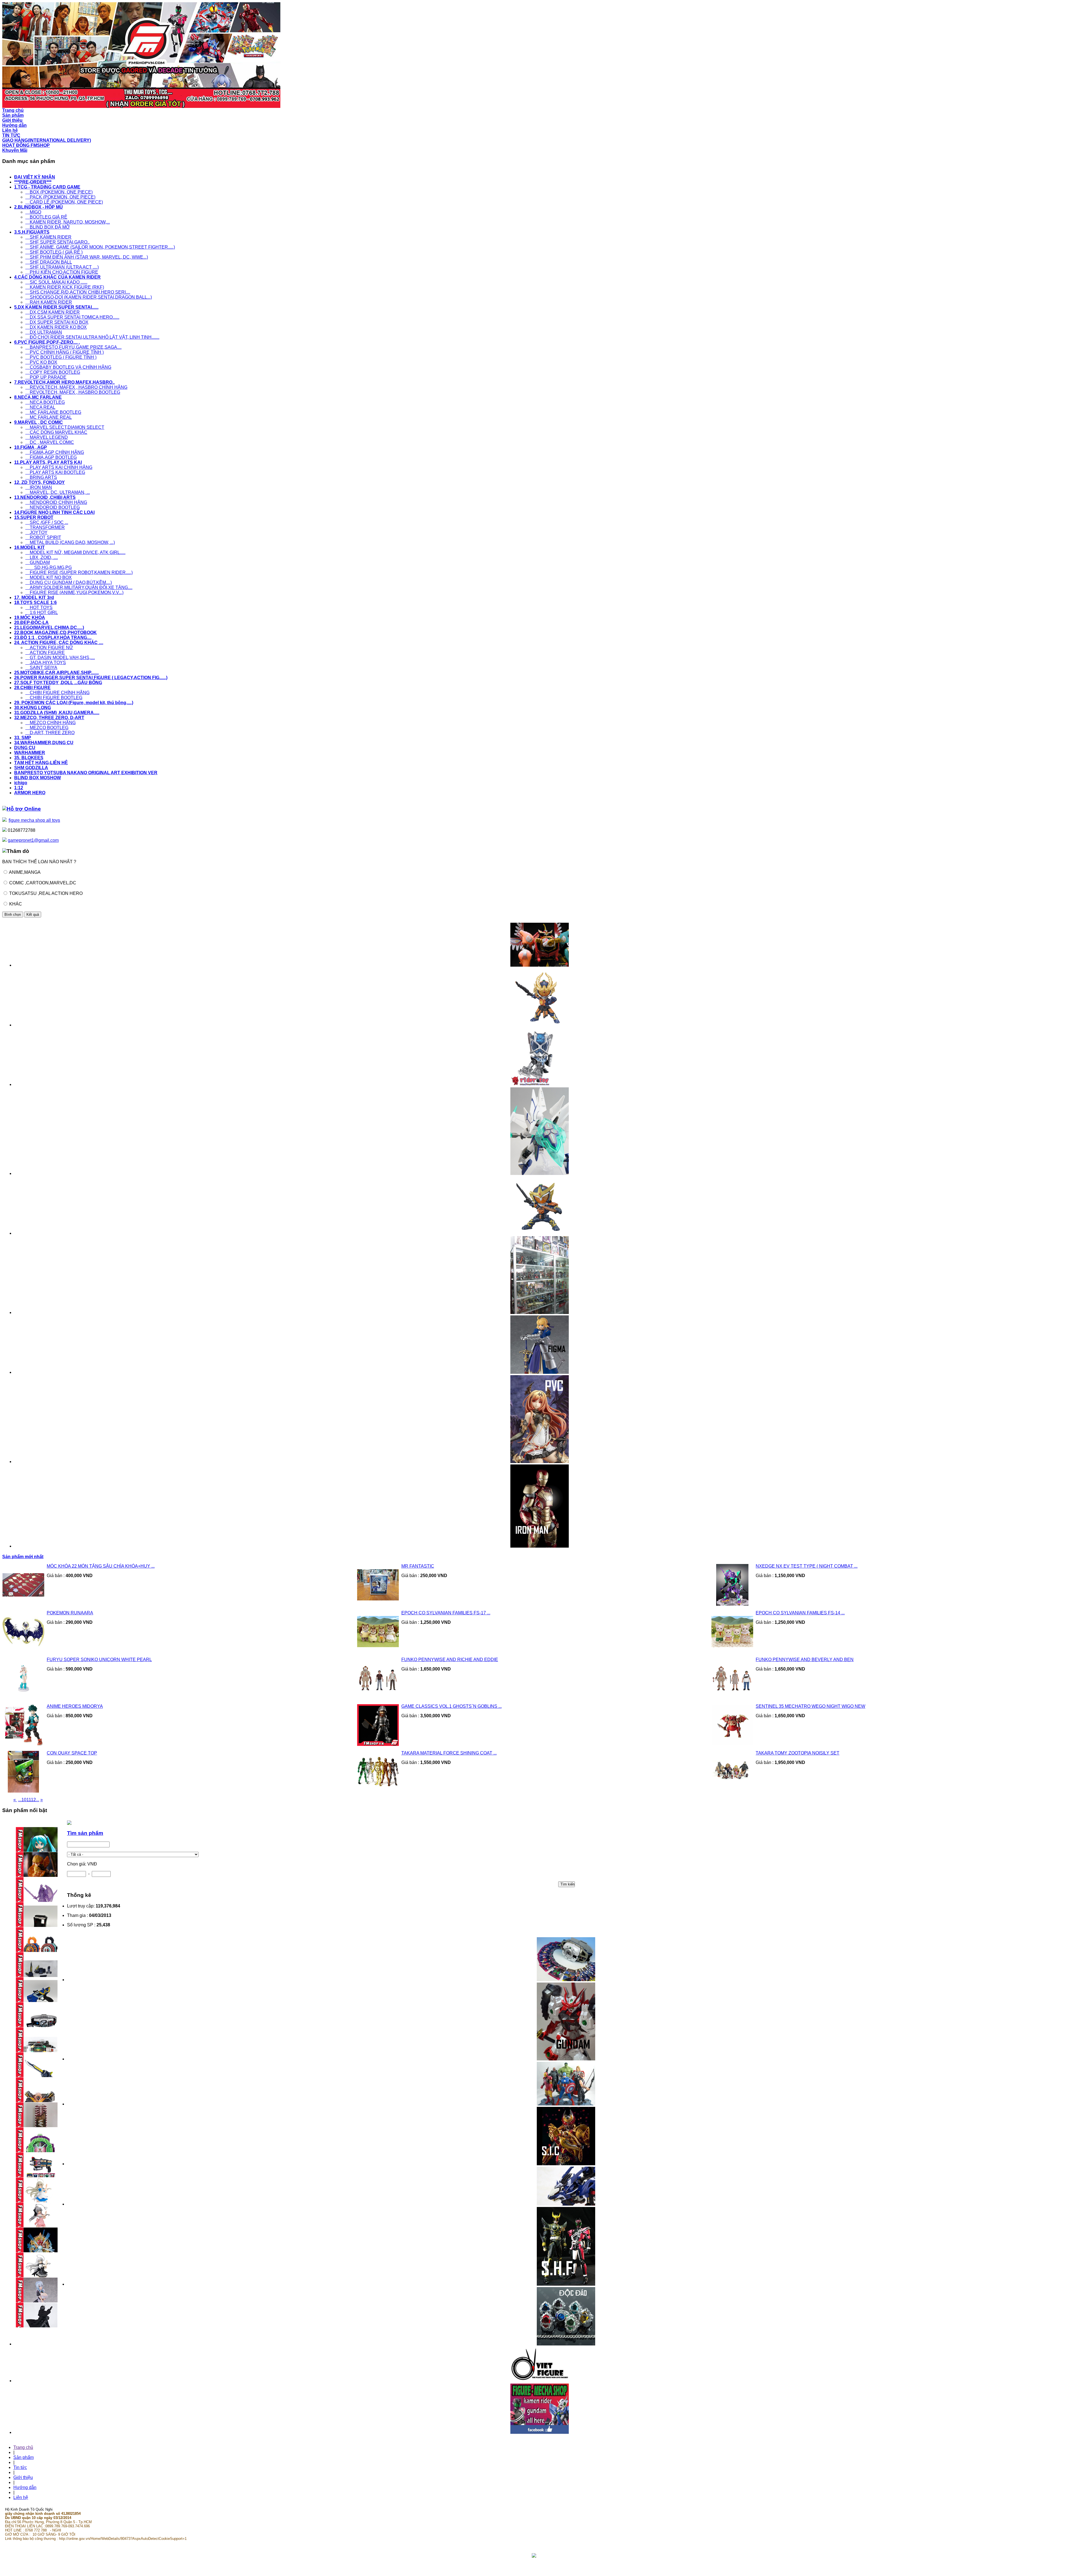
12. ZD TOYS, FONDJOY (39, 482)
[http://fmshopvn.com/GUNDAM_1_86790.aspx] (566, 2059)
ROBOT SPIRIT (43, 537)
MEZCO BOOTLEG (47, 728)
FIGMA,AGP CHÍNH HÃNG (55, 452)
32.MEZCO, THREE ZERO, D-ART (49, 718)
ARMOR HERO (30, 793)
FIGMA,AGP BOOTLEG (51, 457)
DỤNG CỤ (25, 748)
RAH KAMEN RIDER (49, 302)
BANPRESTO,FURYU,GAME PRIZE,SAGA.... (73, 347)
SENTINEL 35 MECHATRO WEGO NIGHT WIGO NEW (810, 1706)
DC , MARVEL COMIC (50, 442)
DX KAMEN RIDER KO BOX (56, 327)
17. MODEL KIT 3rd (34, 597)
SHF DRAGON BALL (49, 262)
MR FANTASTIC (418, 1566)
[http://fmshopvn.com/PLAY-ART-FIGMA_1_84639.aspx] (540, 1372)
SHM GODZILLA (31, 768)
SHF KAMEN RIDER (48, 237)
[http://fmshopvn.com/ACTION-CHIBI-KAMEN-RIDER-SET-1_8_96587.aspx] (540, 1233)
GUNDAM (38, 562)
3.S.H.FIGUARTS (32, 232)
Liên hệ (21, 2497)
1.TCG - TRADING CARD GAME (47, 187)
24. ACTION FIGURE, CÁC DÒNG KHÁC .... (59, 643)
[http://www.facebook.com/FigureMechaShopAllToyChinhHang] (540, 2432)
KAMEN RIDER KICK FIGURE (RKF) (65, 287)
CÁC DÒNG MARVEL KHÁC (56, 432)
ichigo (21, 783)
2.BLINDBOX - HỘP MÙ (39, 207)
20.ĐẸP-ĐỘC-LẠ (31, 623)
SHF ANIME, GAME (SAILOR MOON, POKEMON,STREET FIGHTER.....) (100, 247)
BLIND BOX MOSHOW (38, 778)
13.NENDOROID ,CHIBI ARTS (45, 497)
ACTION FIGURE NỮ (49, 648)
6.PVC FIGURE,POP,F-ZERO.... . (47, 342)
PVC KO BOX (41, 362)
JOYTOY (36, 532)
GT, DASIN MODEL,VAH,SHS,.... (60, 658)
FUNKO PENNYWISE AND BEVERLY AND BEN (805, 1660)
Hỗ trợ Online (24, 809)
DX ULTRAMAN (44, 332)
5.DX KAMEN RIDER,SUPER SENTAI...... (56, 307)
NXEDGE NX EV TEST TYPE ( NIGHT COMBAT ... (807, 1566)
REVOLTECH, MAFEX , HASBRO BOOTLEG (73, 392)
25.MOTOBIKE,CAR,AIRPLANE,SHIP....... (56, 673)
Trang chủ (23, 2447)
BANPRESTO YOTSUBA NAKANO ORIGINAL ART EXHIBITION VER (86, 773)
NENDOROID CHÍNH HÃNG (56, 502)
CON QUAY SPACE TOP (72, 1753)
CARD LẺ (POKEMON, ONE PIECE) (64, 202)
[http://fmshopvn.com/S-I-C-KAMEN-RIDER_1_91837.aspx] (566, 2164)
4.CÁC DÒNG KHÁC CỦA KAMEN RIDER (57, 277)
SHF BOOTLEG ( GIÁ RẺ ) (54, 252)
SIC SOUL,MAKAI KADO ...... (56, 282)
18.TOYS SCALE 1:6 (35, 602)
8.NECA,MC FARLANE (38, 397)
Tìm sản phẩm (85, 1833)
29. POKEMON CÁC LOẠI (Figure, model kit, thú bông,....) (74, 703)
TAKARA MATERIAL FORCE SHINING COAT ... (449, 1753)
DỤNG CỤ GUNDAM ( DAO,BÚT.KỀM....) (69, 582)
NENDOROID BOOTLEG (53, 507)
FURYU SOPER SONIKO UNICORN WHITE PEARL (99, 1660)
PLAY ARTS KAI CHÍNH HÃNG (59, 467)
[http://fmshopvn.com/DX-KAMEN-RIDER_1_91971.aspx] (566, 1980)
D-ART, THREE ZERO (50, 733)
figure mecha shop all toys (34, 820)
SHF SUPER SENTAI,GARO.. (57, 242)
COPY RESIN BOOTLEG (53, 372)
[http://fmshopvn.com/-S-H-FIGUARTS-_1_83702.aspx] (566, 2284)
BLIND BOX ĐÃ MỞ (48, 227)
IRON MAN (39, 487)
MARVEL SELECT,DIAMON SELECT (65, 427)
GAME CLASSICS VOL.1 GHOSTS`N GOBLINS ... (452, 1706)
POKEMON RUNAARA (70, 1613)
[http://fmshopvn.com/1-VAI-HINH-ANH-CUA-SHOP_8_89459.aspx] (540, 1312)
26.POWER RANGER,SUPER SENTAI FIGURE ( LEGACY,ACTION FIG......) (91, 678)
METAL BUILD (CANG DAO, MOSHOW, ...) (70, 542)
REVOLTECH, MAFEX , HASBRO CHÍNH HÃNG (76, 387)
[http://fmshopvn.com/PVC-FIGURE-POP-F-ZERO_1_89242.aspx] (540, 1462)
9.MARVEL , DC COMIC (39, 422)
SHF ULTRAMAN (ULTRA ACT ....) (62, 267)
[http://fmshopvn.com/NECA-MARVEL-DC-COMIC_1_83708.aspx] (566, 2104)
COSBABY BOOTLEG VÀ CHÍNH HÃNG (68, 367)
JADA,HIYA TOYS (46, 663)
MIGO (33, 212)
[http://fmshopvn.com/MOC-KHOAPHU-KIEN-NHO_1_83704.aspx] (540, 1084)
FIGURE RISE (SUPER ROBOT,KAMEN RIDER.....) (79, 572)
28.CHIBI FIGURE (32, 688)
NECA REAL (40, 407)
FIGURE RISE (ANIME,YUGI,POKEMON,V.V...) (74, 592)
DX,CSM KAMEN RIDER (53, 312)
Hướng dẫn (25, 2487)
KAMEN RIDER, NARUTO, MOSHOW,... (68, 222)
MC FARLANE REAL (49, 417)
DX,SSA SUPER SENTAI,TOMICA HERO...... (72, 317)
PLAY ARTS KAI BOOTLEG (55, 472)
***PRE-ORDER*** (33, 182)
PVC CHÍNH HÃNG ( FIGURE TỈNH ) (65, 352)
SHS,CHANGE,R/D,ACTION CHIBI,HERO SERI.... (78, 292)
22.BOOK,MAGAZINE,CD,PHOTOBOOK (55, 633)
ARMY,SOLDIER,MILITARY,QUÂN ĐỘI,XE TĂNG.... (79, 587)
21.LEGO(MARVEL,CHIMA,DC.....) (49, 628)
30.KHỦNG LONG (33, 708)
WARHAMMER (30, 753)
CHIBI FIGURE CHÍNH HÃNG (57, 693)
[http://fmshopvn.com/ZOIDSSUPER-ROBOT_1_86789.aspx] (566, 2204)
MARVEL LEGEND (47, 437)
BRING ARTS (41, 477)
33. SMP (23, 738)
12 (33, 1800)
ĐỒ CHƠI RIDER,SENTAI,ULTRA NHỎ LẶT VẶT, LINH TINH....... (92, 337)
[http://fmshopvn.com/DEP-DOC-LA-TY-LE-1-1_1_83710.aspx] (566, 2344)
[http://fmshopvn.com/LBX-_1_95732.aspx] (540, 1173)
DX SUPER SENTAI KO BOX (57, 322)
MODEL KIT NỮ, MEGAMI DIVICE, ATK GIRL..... (75, 552)
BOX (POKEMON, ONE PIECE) (59, 192)
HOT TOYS (39, 607)
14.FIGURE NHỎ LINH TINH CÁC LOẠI (54, 512)
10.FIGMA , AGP (31, 447)
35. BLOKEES (29, 758)
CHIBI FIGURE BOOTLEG (54, 698)
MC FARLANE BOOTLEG (53, 412)
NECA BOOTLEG (45, 402)
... (20, 1800)
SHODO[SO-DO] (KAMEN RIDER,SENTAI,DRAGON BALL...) (89, 297)
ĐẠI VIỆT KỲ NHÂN (35, 177)
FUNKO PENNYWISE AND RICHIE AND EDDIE (450, 1660)
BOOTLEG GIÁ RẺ (46, 217)
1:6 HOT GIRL (42, 613)
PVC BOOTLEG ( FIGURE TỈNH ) (61, 357)
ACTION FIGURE (45, 653)
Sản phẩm (24, 2457)
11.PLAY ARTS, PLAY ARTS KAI (48, 462)
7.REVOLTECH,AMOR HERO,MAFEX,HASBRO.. (64, 382)
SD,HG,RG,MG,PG (49, 567)
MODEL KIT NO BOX (49, 577)
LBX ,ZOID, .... (42, 557)
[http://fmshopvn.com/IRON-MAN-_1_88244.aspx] (540, 1546)
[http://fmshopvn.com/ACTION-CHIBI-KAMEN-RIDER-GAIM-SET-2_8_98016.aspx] (540, 1025)
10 (24, 1800)
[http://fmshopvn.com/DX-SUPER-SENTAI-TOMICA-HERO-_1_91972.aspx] (540, 965)
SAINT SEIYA (41, 668)
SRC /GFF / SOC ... (47, 522)
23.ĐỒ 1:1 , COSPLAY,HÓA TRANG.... (53, 638)
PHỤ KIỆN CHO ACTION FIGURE (62, 272)
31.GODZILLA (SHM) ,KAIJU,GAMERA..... (57, 713)
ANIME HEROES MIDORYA (75, 1706)
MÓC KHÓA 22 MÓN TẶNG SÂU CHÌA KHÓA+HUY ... (101, 1566)
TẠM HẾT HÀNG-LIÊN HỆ (41, 763)
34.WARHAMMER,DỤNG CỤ (44, 743)
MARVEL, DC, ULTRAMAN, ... (58, 492)
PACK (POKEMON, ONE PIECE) (60, 197)
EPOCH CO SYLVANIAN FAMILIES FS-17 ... (446, 1613)
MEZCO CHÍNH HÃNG (50, 723)
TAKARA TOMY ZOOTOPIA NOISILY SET (798, 1753)
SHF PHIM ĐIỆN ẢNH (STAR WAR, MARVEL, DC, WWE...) (87, 257)
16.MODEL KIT (29, 547)
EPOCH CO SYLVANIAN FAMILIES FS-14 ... (800, 1613)
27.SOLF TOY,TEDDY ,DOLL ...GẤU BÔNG (58, 683)
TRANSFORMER (45, 527)
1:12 (19, 788)
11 (29, 1800)
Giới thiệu (23, 2477)
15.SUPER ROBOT (34, 517)
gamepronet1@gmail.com (33, 840)
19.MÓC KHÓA (30, 618)
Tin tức (20, 2467)
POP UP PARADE (46, 377)
